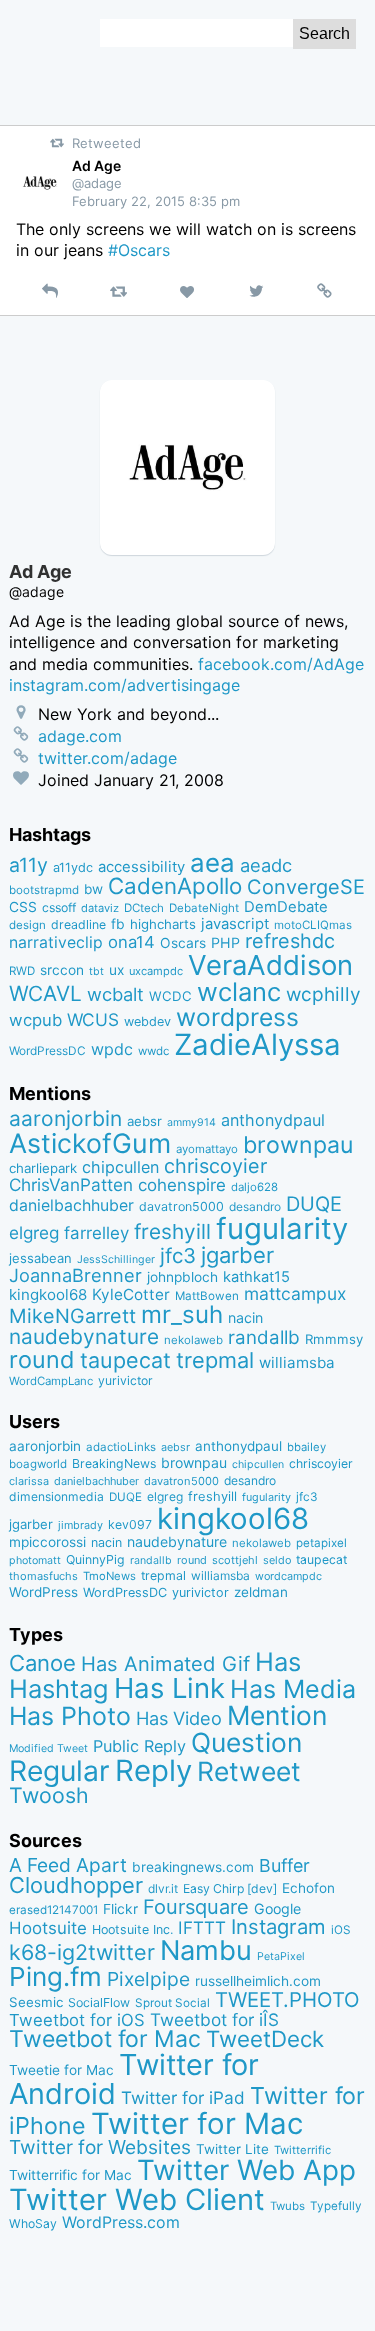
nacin (245, 1317)
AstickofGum (90, 1143)
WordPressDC (47, 1050)
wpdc (112, 1049)
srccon (62, 970)
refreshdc (290, 941)
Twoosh (49, 1795)
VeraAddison (270, 965)
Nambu (206, 1950)
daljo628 (254, 1187)
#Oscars (139, 250)
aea (212, 862)
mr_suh (182, 1314)
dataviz (100, 908)
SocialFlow (99, 2002)
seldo (277, 1560)
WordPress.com (121, 2222)
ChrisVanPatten (71, 1184)
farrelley (96, 1233)
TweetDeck (265, 2038)
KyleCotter (131, 1294)
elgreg (34, 1232)
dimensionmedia (56, 1496)
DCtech (144, 908)
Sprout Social (172, 2003)
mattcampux (295, 1293)
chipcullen (120, 1167)
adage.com (80, 736)
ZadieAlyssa (257, 1044)
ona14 (131, 942)
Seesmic (36, 2002)
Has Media (293, 1689)
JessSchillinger (116, 1259)
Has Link (169, 1688)
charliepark (43, 1168)
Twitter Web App (246, 2170)
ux (116, 970)
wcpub (35, 1020)
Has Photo (70, 1716)
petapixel (321, 1543)
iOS (341, 1930)
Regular (59, 1771)
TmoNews (109, 1576)
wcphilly (323, 994)
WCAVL (45, 993)
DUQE (314, 1204)
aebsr (144, 1121)
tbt (96, 971)
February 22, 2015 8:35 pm (156, 201)
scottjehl (235, 1560)
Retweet (249, 1771)
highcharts (163, 924)
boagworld (38, 1464)
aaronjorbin (65, 1118)
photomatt (35, 1560)
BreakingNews (114, 1463)
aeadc (266, 865)
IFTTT (202, 1927)
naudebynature (84, 1336)
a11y (28, 865)
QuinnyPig (95, 1559)
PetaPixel (281, 1956)
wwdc (153, 1051)
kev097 (130, 1524)
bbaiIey (306, 1447)
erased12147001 (53, 1910)
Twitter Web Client (137, 2199)
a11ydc (73, 867)
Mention (277, 1715)
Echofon (308, 1888)
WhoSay (33, 2223)
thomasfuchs (43, 1576)
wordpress (237, 1017)
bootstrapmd (44, 890)
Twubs (287, 2206)
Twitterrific (302, 2150)
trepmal (215, 1360)
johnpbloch (182, 1277)
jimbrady (80, 1525)
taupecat (125, 1360)
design (27, 925)
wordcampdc (288, 1576)
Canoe (42, 1663)
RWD (22, 971)
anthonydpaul (273, 1120)
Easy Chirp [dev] (230, 1888)
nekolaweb (193, 1340)
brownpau (298, 1145)
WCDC (170, 996)
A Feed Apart (68, 1865)
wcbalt (115, 994)
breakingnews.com (193, 1867)
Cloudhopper (76, 1885)
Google (277, 1908)
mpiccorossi (47, 1542)
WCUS (93, 1019)
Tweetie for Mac (61, 2070)
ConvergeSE (306, 887)
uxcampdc (156, 971)
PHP (225, 942)
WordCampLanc (51, 1381)
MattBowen (207, 1296)
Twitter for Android (134, 2079)
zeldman (261, 1592)
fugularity (282, 1228)
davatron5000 (181, 1206)
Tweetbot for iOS (77, 2020)
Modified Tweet (48, 1748)
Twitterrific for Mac (70, 2175)
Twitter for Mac (197, 2123)
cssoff (59, 907)
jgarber (237, 1255)
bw (93, 889)
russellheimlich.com (258, 1981)
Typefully (336, 2206)
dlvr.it (163, 1888)
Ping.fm (55, 1976)
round (42, 1359)
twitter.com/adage (107, 758)
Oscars (183, 943)
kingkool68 (48, 1294)
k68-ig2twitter (82, 1952)
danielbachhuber (71, 1205)
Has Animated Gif (165, 1663)
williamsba (297, 1362)
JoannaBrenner (75, 1275)
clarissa (29, 1481)
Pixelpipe (148, 1979)
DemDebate (286, 907)
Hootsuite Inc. (132, 1929)
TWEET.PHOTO (287, 1999)
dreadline (78, 924)
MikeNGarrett (72, 1316)
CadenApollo (175, 885)
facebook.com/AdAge (281, 664)
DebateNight (204, 908)
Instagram (278, 1926)
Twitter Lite (232, 2149)
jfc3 (178, 1255)
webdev (147, 1021)
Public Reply (139, 1746)
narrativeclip (56, 942)
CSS (23, 907)
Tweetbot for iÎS (214, 2019)
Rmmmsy (334, 1339)
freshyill (172, 1231)
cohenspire (182, 1185)
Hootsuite (48, 1928)
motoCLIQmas (313, 925)
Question (246, 1742)
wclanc (239, 991)
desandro (255, 1206)
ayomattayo (207, 1149)
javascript (235, 924)
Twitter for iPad (183, 2097)
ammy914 (191, 1122)
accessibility (141, 867)
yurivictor (125, 1380)
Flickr (120, 1909)
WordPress (43, 1592)
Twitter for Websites (100, 2147)
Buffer (284, 1865)
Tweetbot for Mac (105, 2039)
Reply (153, 1770)
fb (118, 924)
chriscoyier (215, 1166)
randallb (264, 1337)
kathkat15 (256, 1277)
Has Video (179, 1718)
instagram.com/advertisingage (124, 685)
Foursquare (196, 1907)
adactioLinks (121, 1447)
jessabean (40, 1258)
